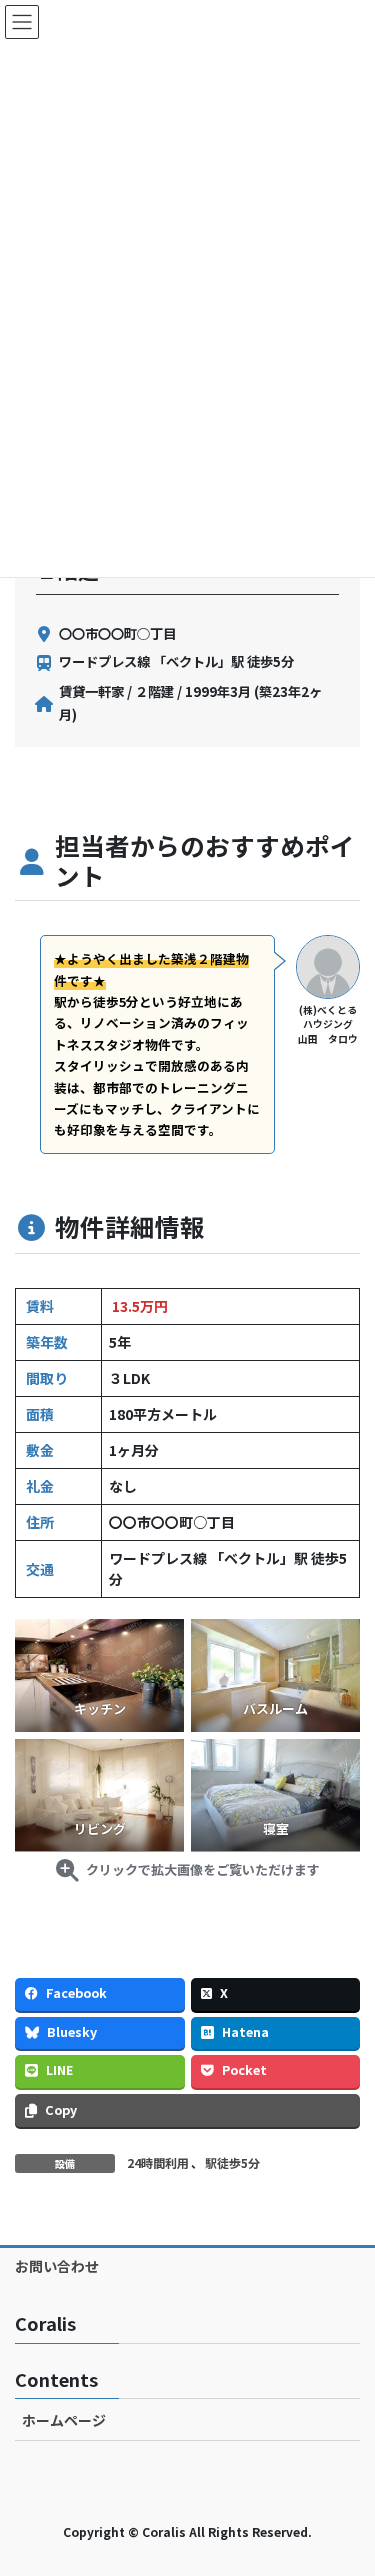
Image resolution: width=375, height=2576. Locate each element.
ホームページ (64, 2420)
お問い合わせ (57, 2266)
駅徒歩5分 (232, 2163)
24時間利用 (158, 2163)
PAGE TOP (345, 2480)
